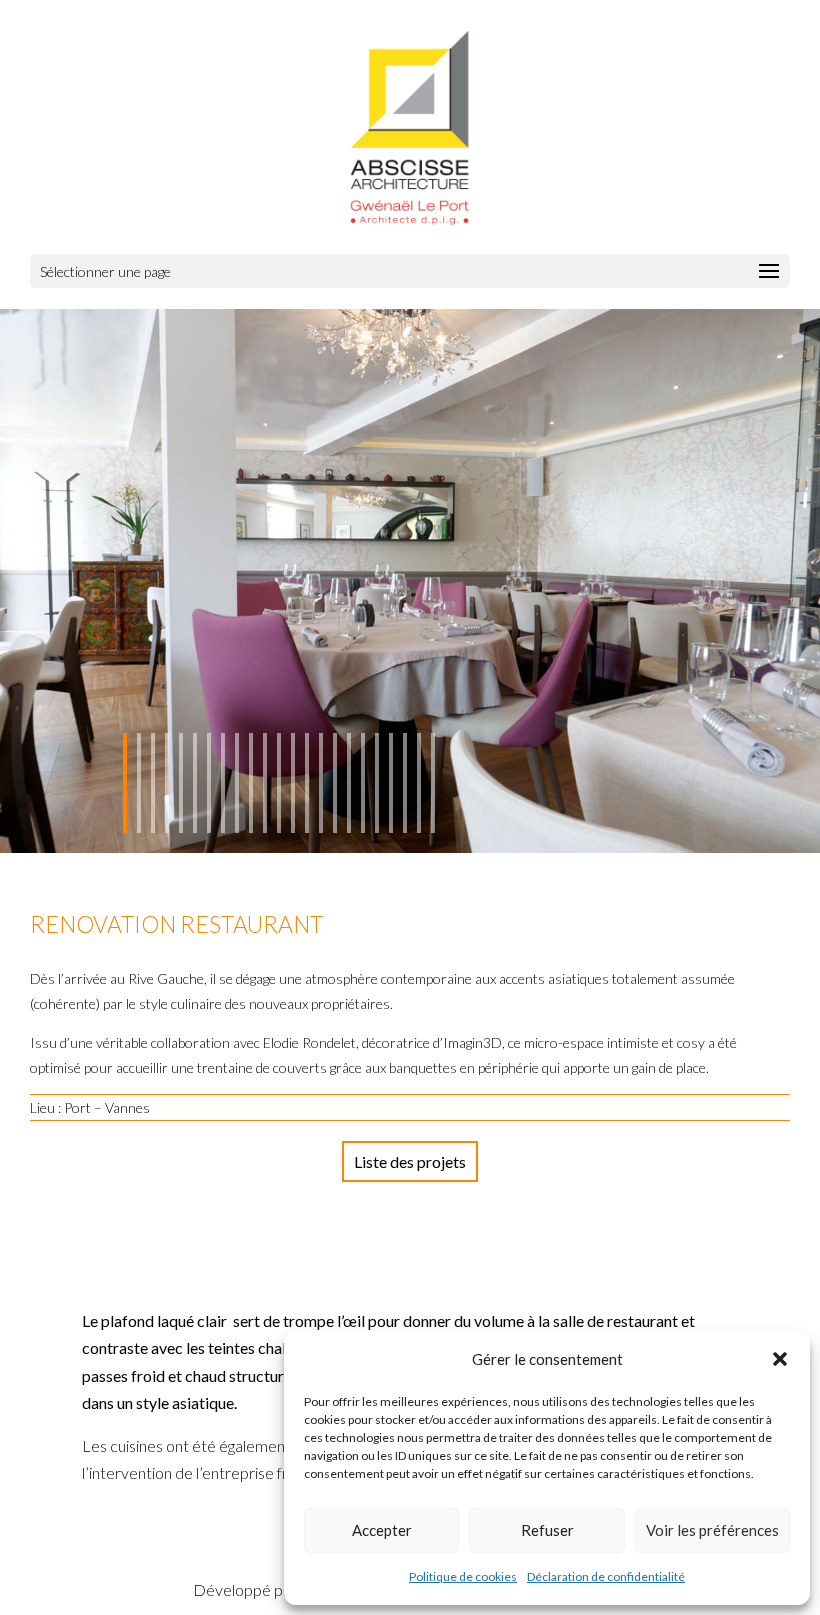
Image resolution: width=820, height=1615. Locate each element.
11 (265, 783)
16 (335, 783)
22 (419, 783)
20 (391, 783)
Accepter (382, 1530)
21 (405, 783)
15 (321, 783)
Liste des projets (410, 1161)
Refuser (547, 1530)
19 (377, 783)
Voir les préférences (712, 1530)
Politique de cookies (463, 1576)
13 (293, 783)
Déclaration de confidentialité (606, 1576)
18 (363, 783)
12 (279, 783)
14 (307, 783)
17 (349, 783)
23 (433, 783)
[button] (780, 1359)
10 (251, 783)
